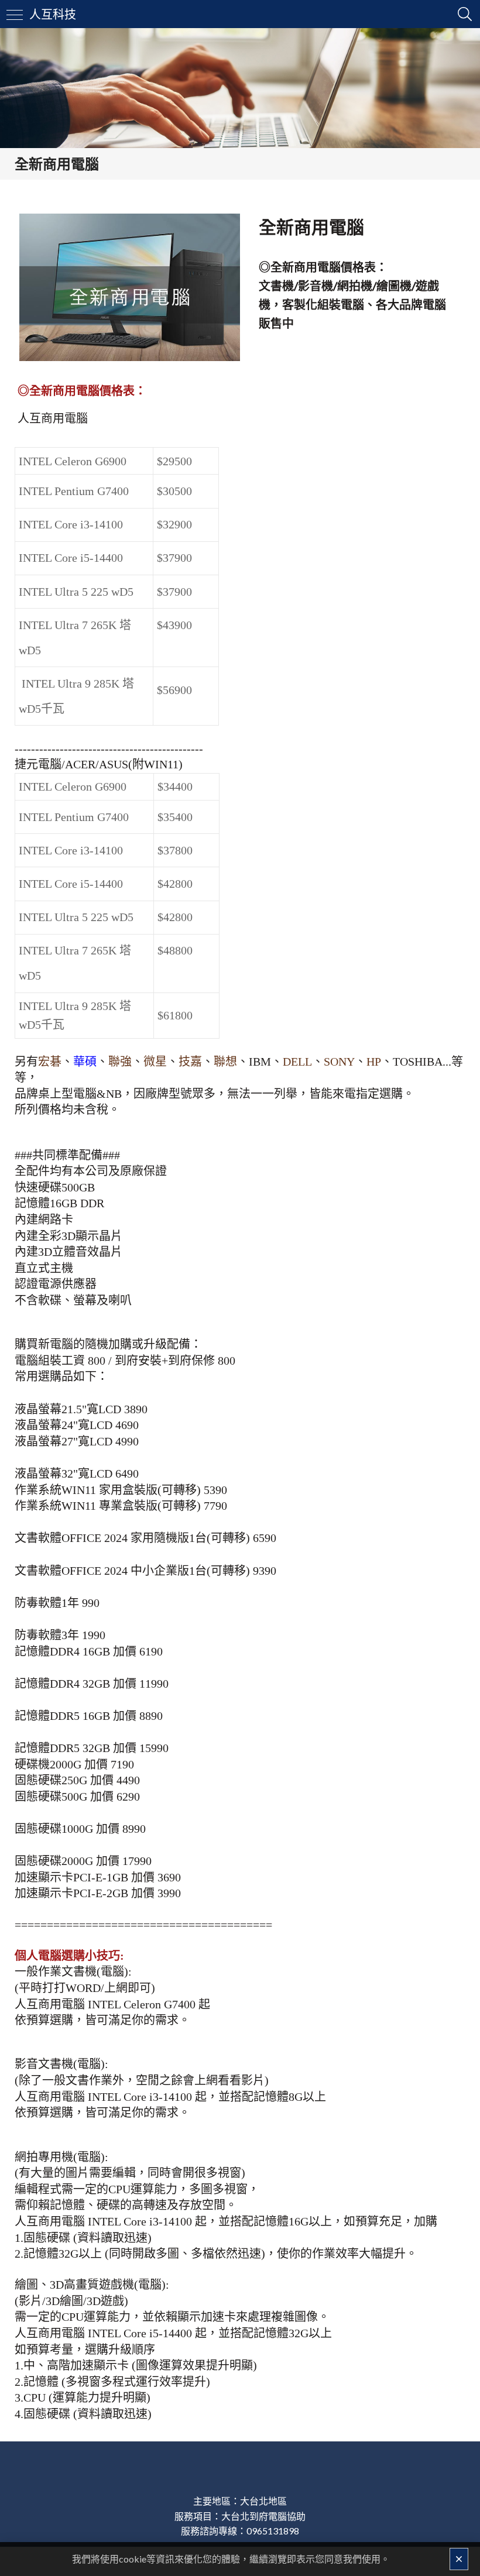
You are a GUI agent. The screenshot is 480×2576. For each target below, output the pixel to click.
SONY (339, 1062)
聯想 (225, 1062)
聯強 (120, 1062)
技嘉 (190, 1062)
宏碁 (50, 1062)
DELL (297, 1062)
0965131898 (273, 2531)
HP (374, 1062)
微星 (155, 1062)
